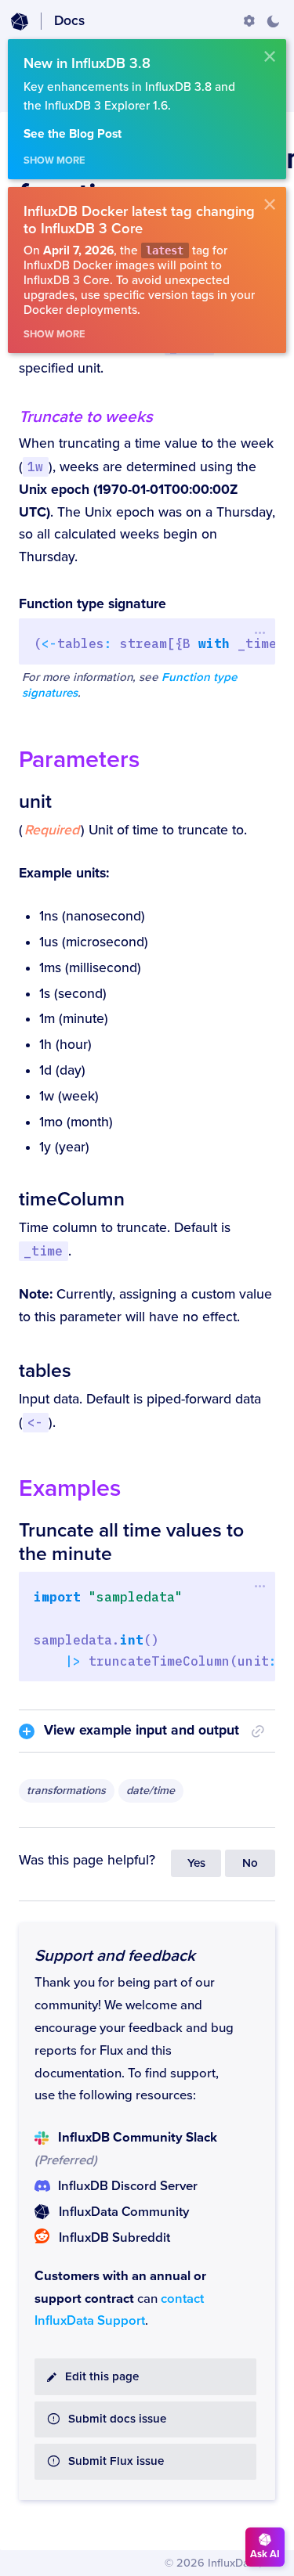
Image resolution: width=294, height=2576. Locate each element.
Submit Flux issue (116, 2461)
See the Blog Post (73, 134)
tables (45, 1371)
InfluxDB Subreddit (114, 2238)
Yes (196, 1863)
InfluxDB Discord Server (128, 2186)
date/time (151, 1791)
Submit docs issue (117, 2419)
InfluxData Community (124, 2212)
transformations (66, 1791)
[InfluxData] (20, 22)
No (250, 1863)
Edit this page (102, 2377)
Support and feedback (115, 1956)
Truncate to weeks (86, 417)
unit (35, 802)
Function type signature (93, 604)
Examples (70, 1488)
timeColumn (72, 1199)
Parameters (79, 760)
